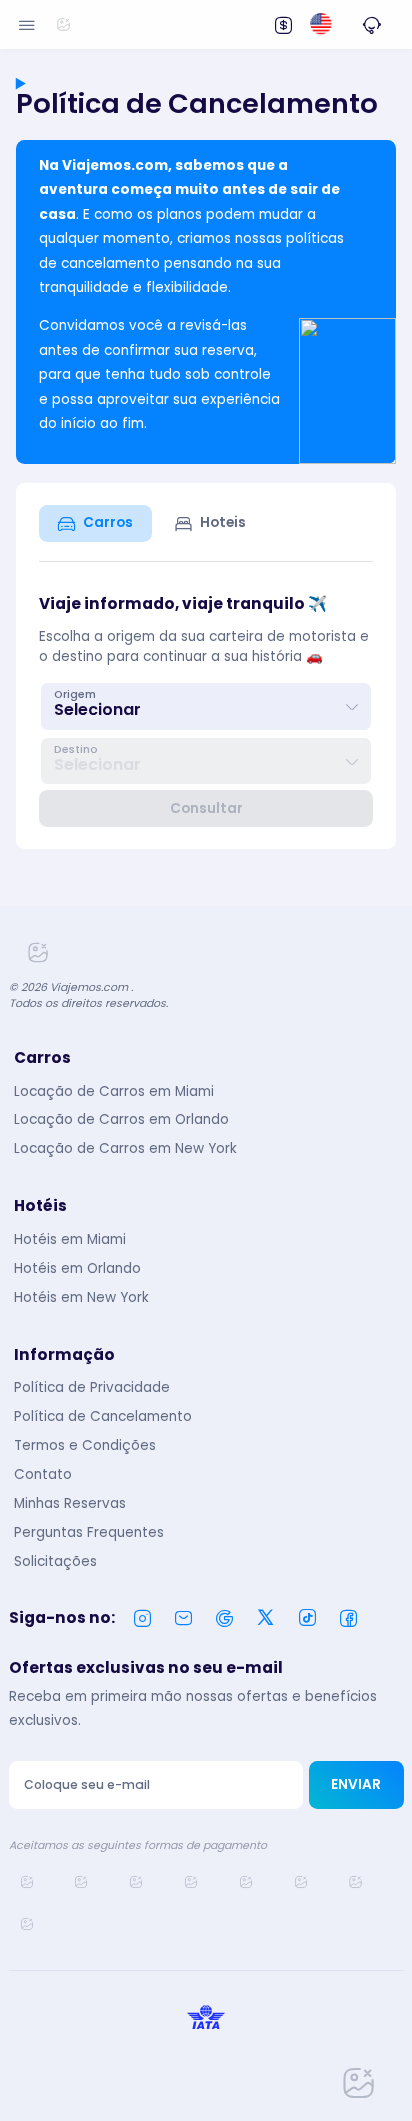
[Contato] (372, 24)
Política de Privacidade (92, 1387)
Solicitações (55, 1561)
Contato (43, 1474)
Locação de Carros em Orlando (121, 1119)
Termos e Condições (85, 1445)
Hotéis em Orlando (77, 1268)
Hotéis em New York (81, 1297)
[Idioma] (320, 24)
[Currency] (283, 24)
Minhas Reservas (70, 1503)
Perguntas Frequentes (89, 1532)
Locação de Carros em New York (125, 1148)
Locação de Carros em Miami (114, 1091)
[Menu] (27, 24)
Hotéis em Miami (70, 1239)
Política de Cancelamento (103, 1416)
